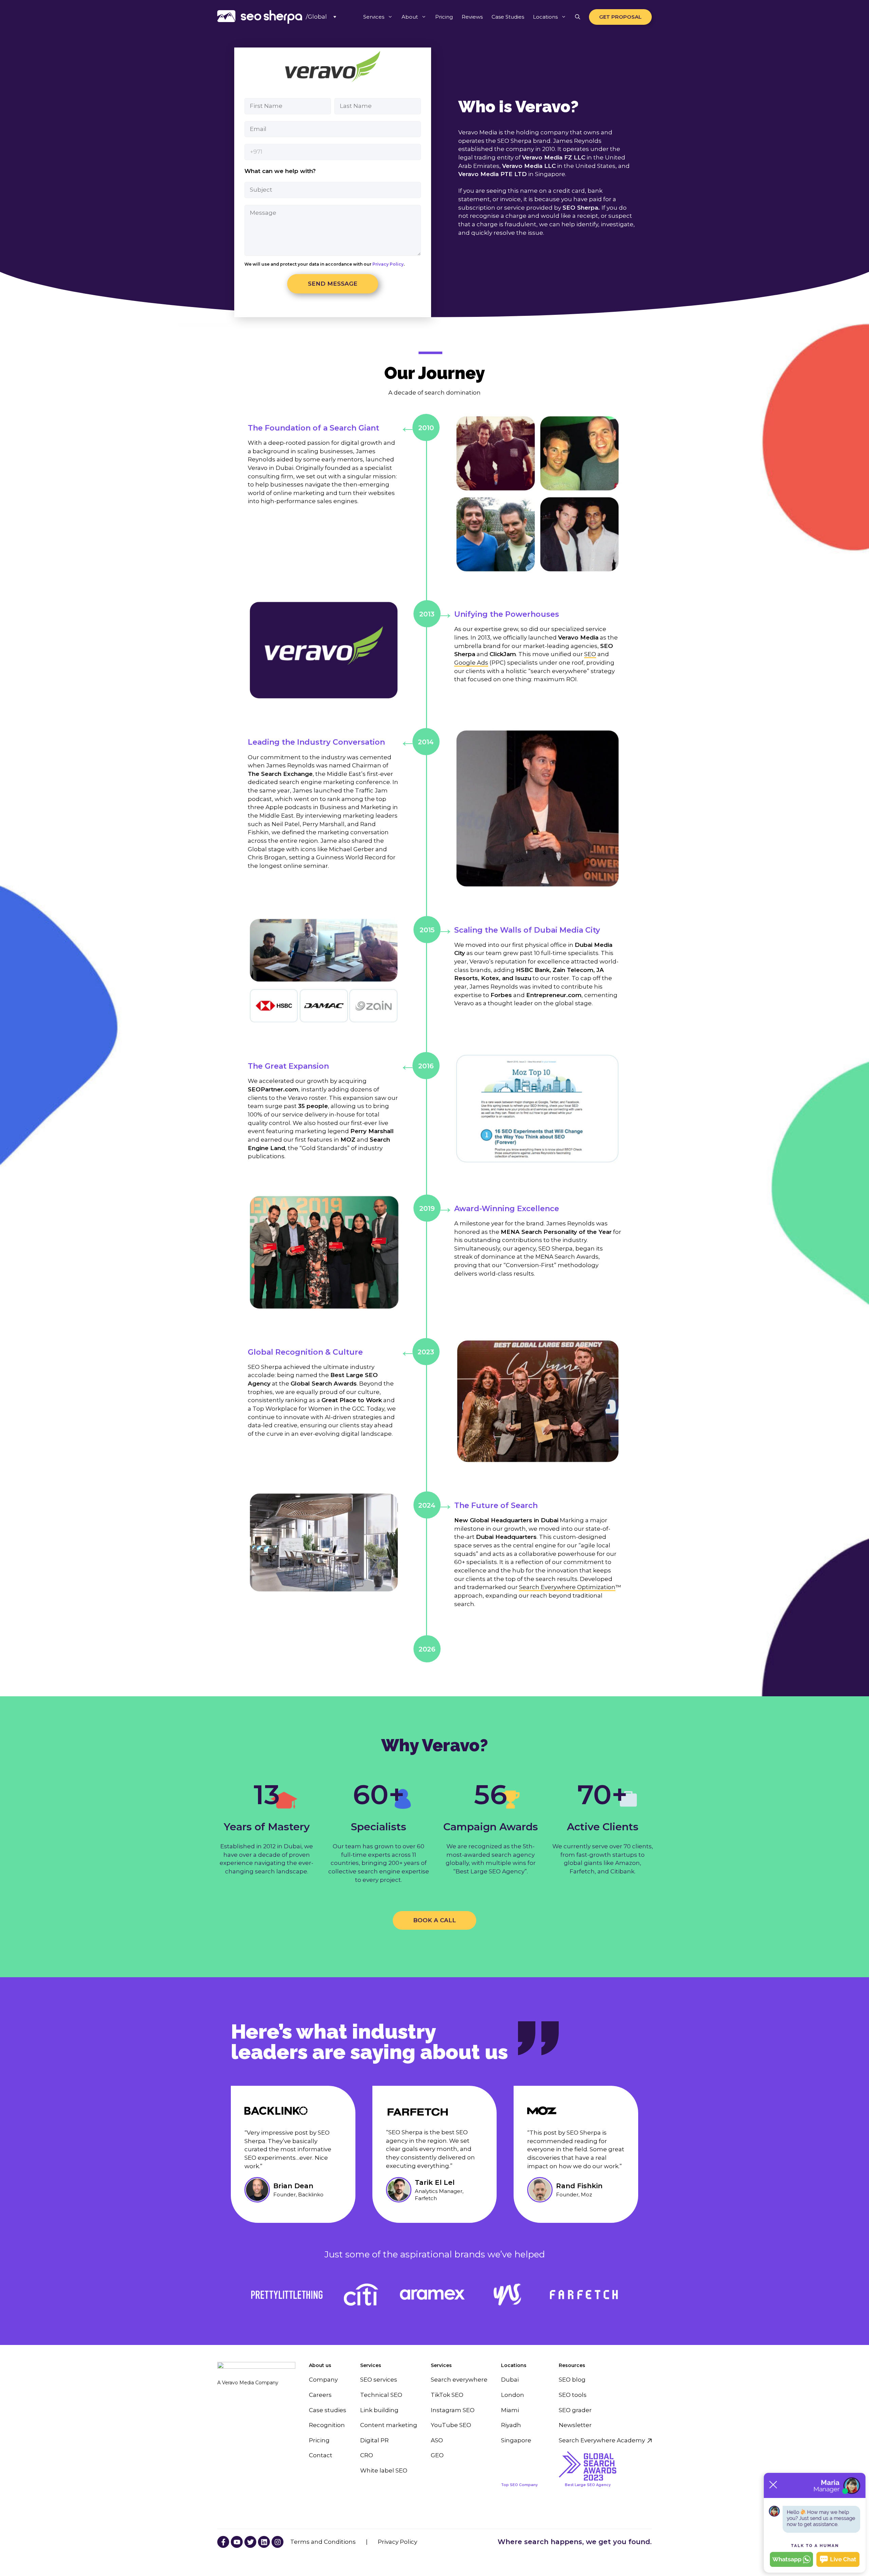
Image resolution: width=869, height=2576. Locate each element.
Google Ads (471, 663)
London (513, 2395)
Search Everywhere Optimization (567, 1587)
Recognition (327, 2425)
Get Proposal (620, 17)
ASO (437, 2440)
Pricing (444, 17)
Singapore (516, 2440)
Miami (510, 2410)
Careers (320, 2395)
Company (323, 2380)
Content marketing (389, 2425)
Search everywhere (459, 2380)
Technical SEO (381, 2395)
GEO (437, 2455)
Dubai (510, 2380)
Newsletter (575, 2425)
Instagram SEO (453, 2410)
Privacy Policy (387, 264)
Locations (545, 17)
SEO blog (572, 2380)
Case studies (328, 2410)
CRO (367, 2455)
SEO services (379, 2380)
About (410, 17)
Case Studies (508, 17)
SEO (590, 654)
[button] (578, 17)
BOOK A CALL (434, 1920)
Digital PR (374, 2440)
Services (374, 17)
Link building (379, 2410)
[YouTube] (223, 2542)
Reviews (472, 17)
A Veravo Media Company (248, 2383)
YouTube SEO (451, 2425)
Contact (321, 2455)
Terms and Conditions (323, 2542)
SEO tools (573, 2395)
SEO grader (575, 2410)
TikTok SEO (447, 2395)
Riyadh (511, 2425)
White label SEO (384, 2470)
